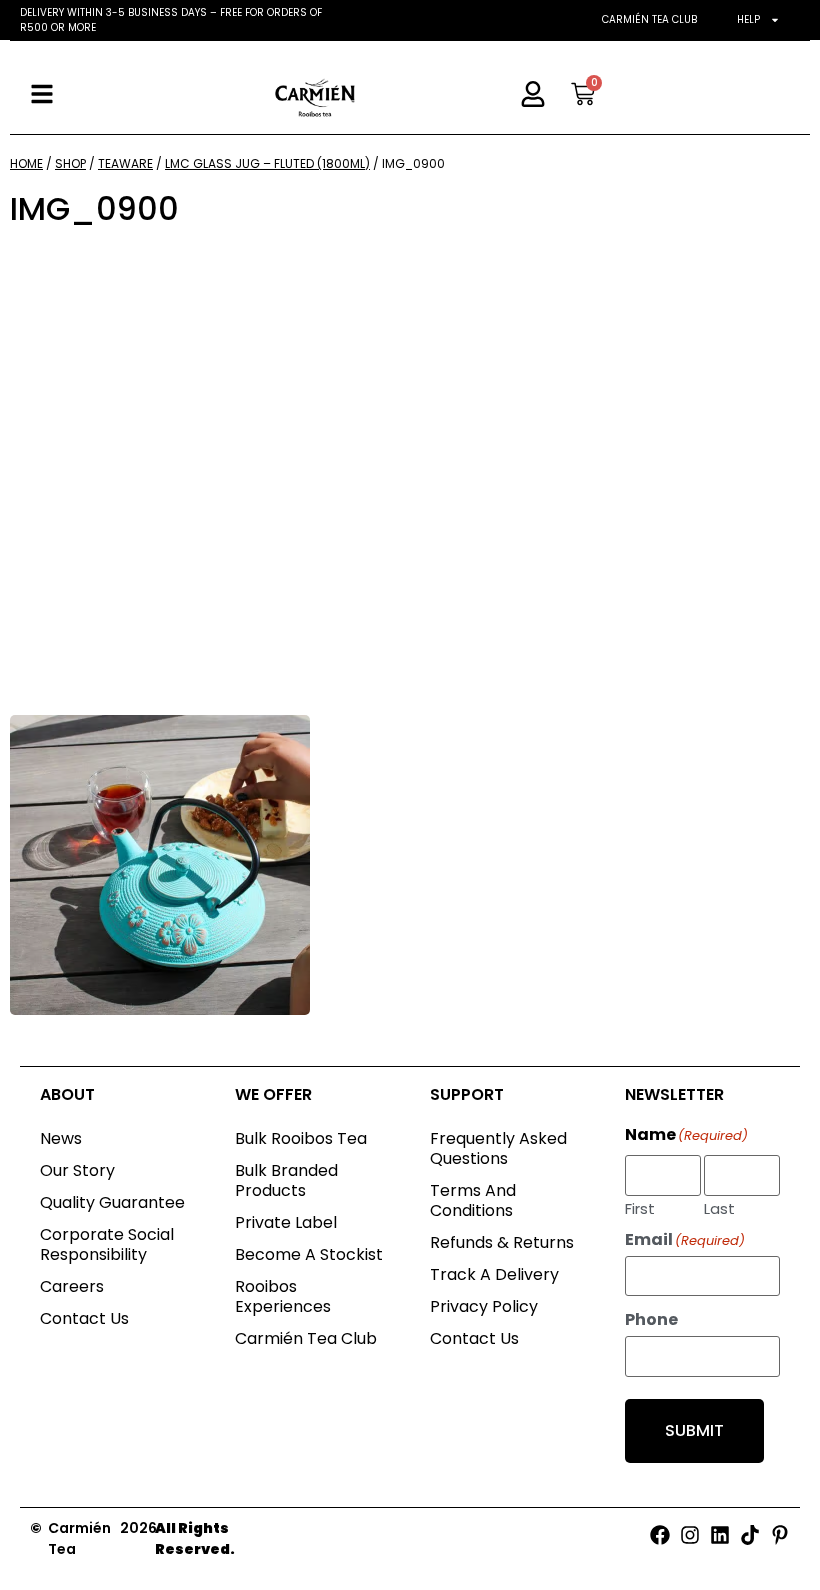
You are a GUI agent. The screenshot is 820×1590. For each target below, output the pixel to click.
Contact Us (84, 1318)
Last (719, 1207)
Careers (72, 1286)
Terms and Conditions (473, 1200)
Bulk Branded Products (286, 1180)
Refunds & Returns (502, 1242)
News (61, 1138)
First (640, 1207)
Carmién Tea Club (649, 19)
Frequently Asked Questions (498, 1148)
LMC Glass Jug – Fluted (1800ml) (267, 163)
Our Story (77, 1170)
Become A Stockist (309, 1254)
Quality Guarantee (112, 1202)
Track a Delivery (494, 1274)
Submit (694, 1430)
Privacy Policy (484, 1306)
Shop (70, 163)
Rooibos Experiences (283, 1296)
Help (748, 19)
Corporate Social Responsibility (107, 1244)
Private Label (286, 1222)
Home (26, 163)
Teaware (125, 163)
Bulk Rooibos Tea (301, 1138)
